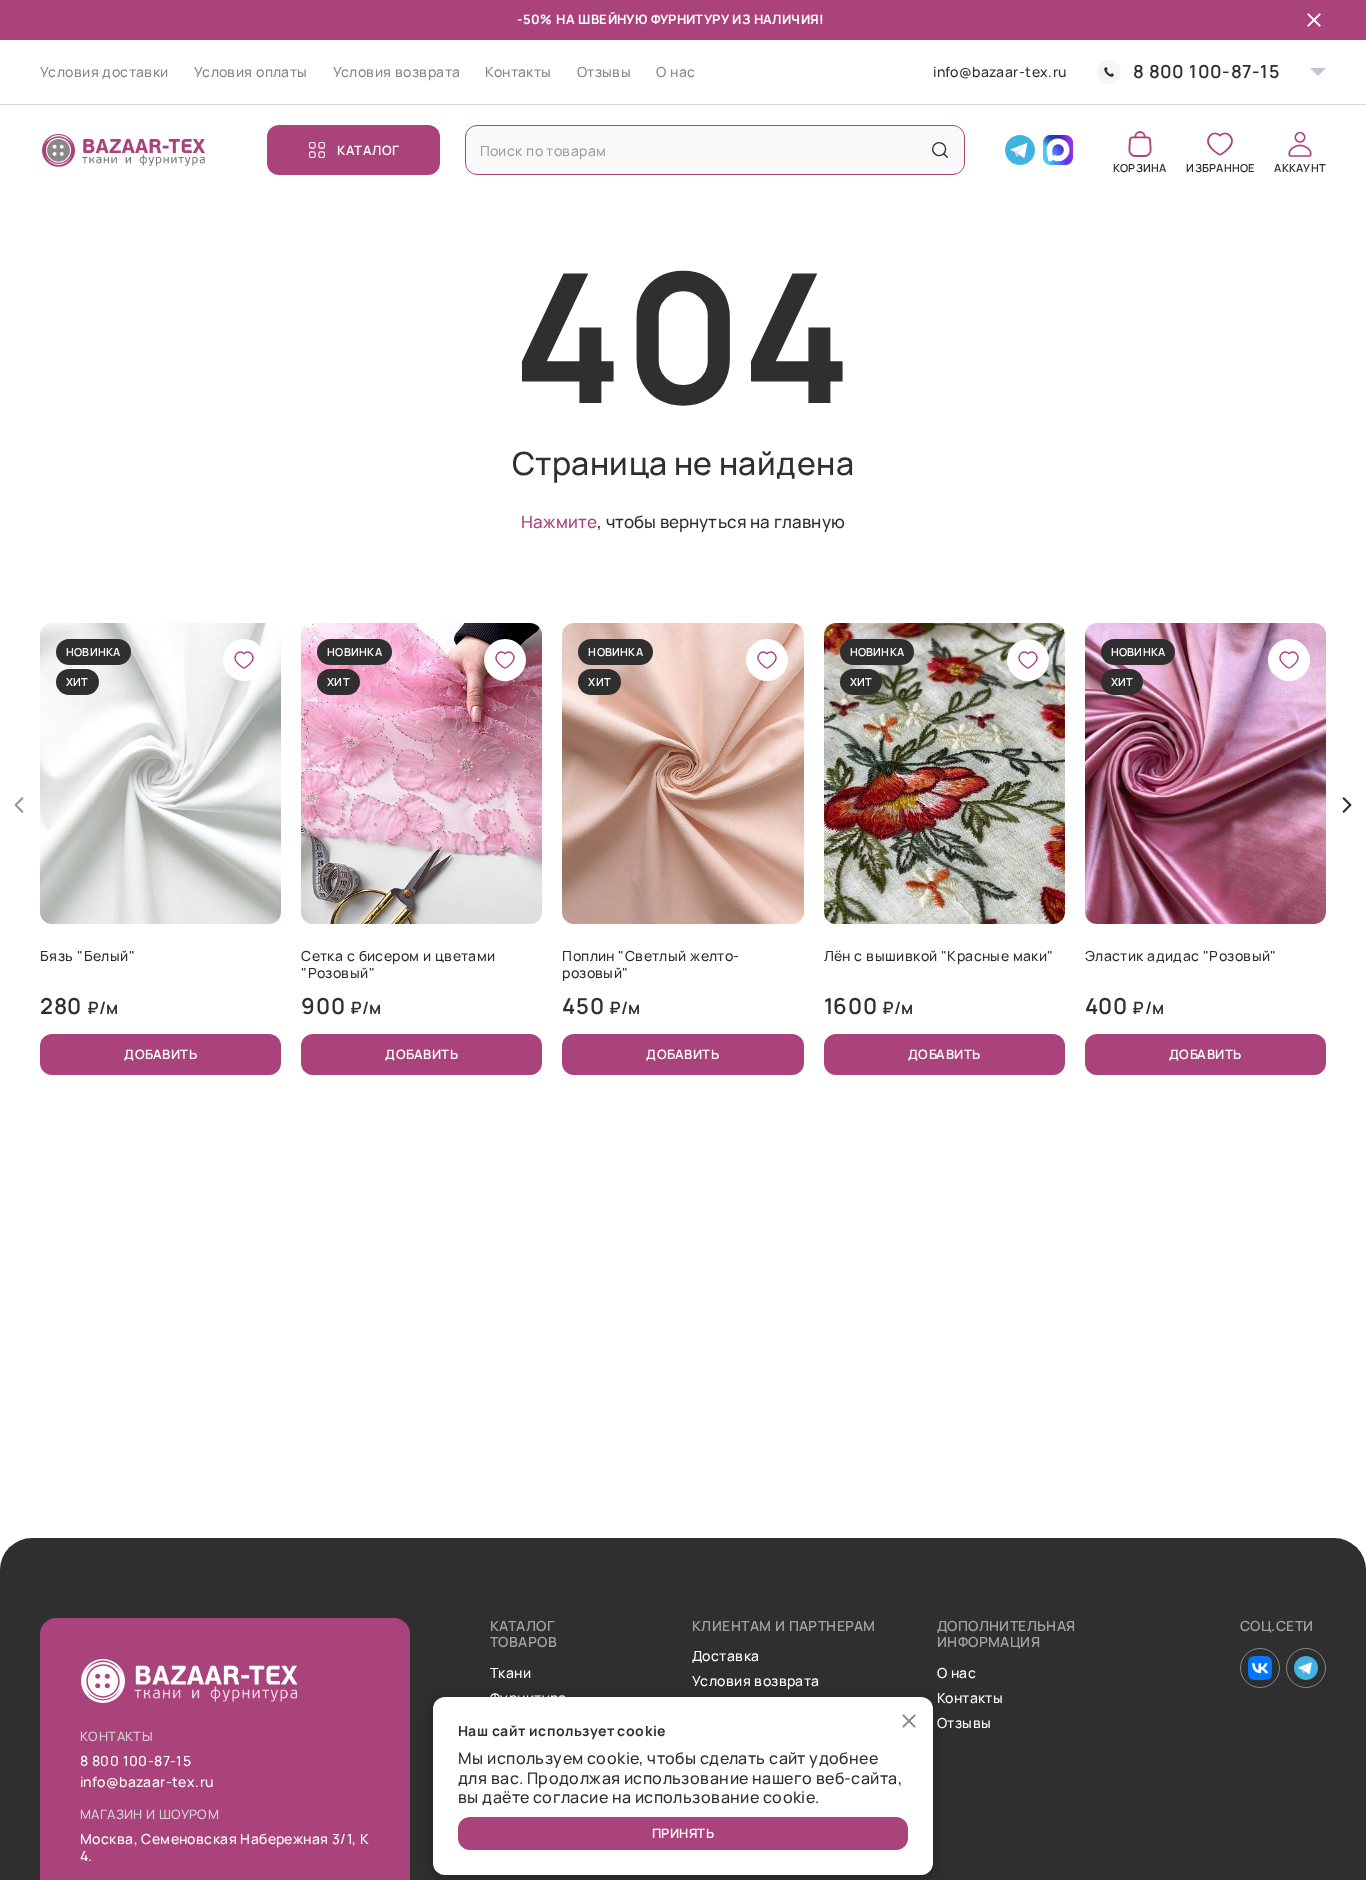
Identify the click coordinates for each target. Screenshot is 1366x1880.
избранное (1220, 166)
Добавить (160, 1054)
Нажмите (559, 521)
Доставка (725, 1656)
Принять (683, 1833)
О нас (675, 71)
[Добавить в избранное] (244, 660)
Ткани (510, 1673)
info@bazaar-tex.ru (1000, 72)
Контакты (518, 71)
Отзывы (604, 71)
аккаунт (1300, 166)
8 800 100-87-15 (1206, 71)
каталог (368, 150)
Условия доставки (104, 71)
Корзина (1140, 166)
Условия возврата (397, 71)
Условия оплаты (251, 71)
